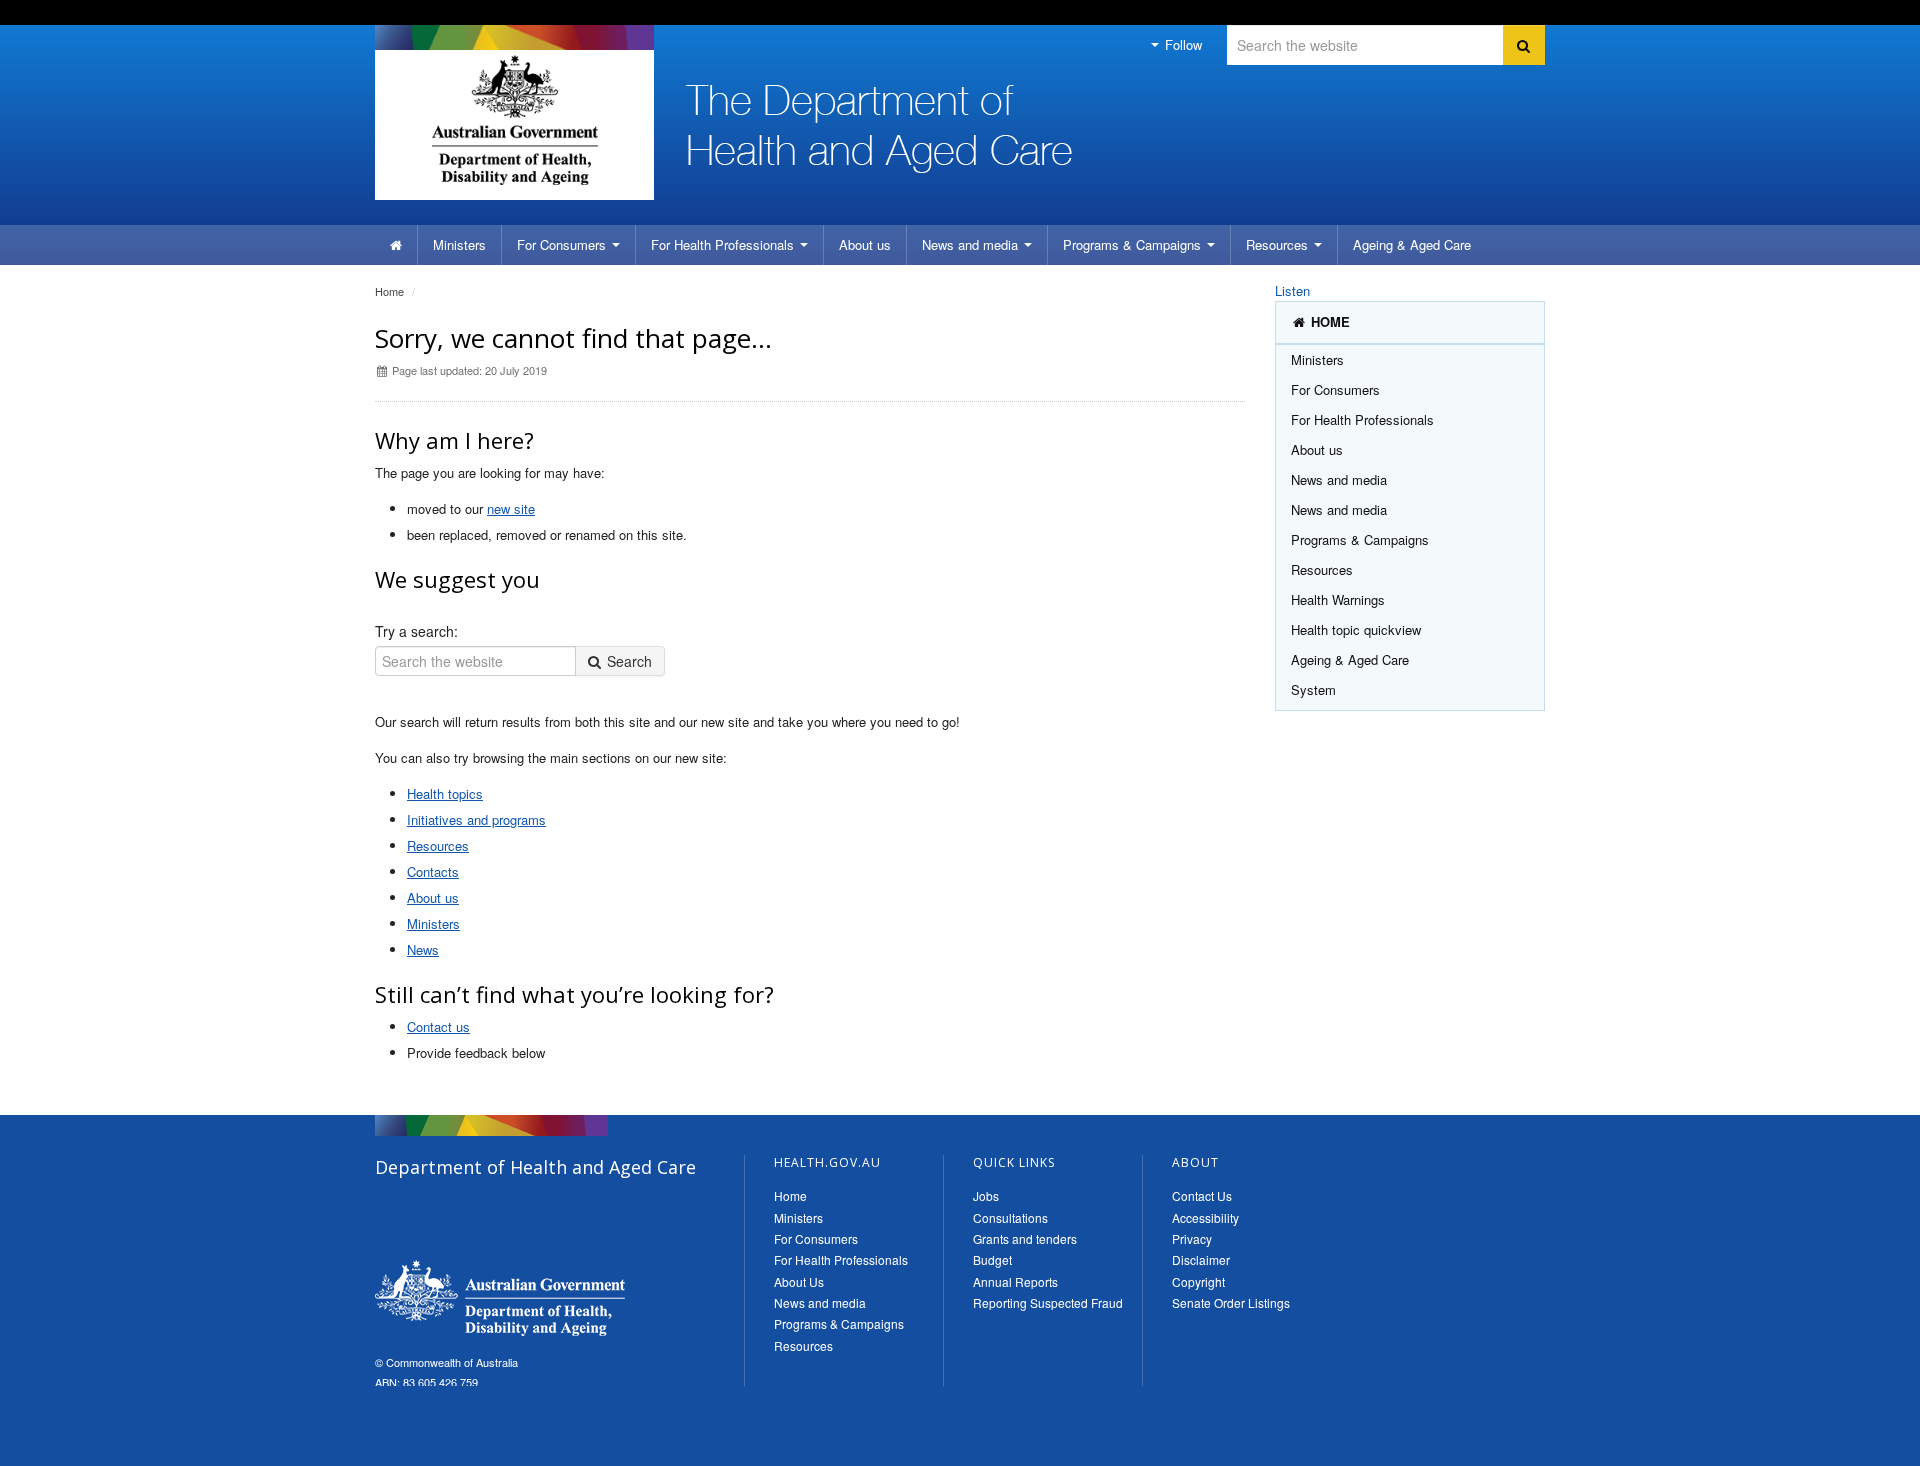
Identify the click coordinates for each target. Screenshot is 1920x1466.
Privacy (1192, 1238)
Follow (1181, 44)
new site (511, 508)
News (423, 949)
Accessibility (1205, 1217)
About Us (799, 1281)
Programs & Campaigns (839, 1323)
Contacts (433, 871)
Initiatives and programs (476, 819)
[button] (1857, 1446)
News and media (972, 244)
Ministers (459, 244)
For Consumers (816, 1238)
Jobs (986, 1195)
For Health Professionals (841, 1259)
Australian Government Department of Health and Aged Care (514, 120)
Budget (992, 1259)
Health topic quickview (1356, 629)
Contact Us (1202, 1195)
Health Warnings (1338, 599)
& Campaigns (1134, 244)
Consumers (563, 244)
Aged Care (1412, 244)
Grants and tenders (1025, 1238)
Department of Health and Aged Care (500, 1298)
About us (865, 244)
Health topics (445, 793)
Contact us (438, 1026)
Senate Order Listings (1231, 1302)
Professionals (724, 244)
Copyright (1198, 1281)
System (1313, 689)
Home (389, 291)
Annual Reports (1015, 1281)
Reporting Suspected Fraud (1048, 1302)
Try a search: (416, 631)
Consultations (1010, 1217)
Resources (1279, 244)
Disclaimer (1201, 1259)
